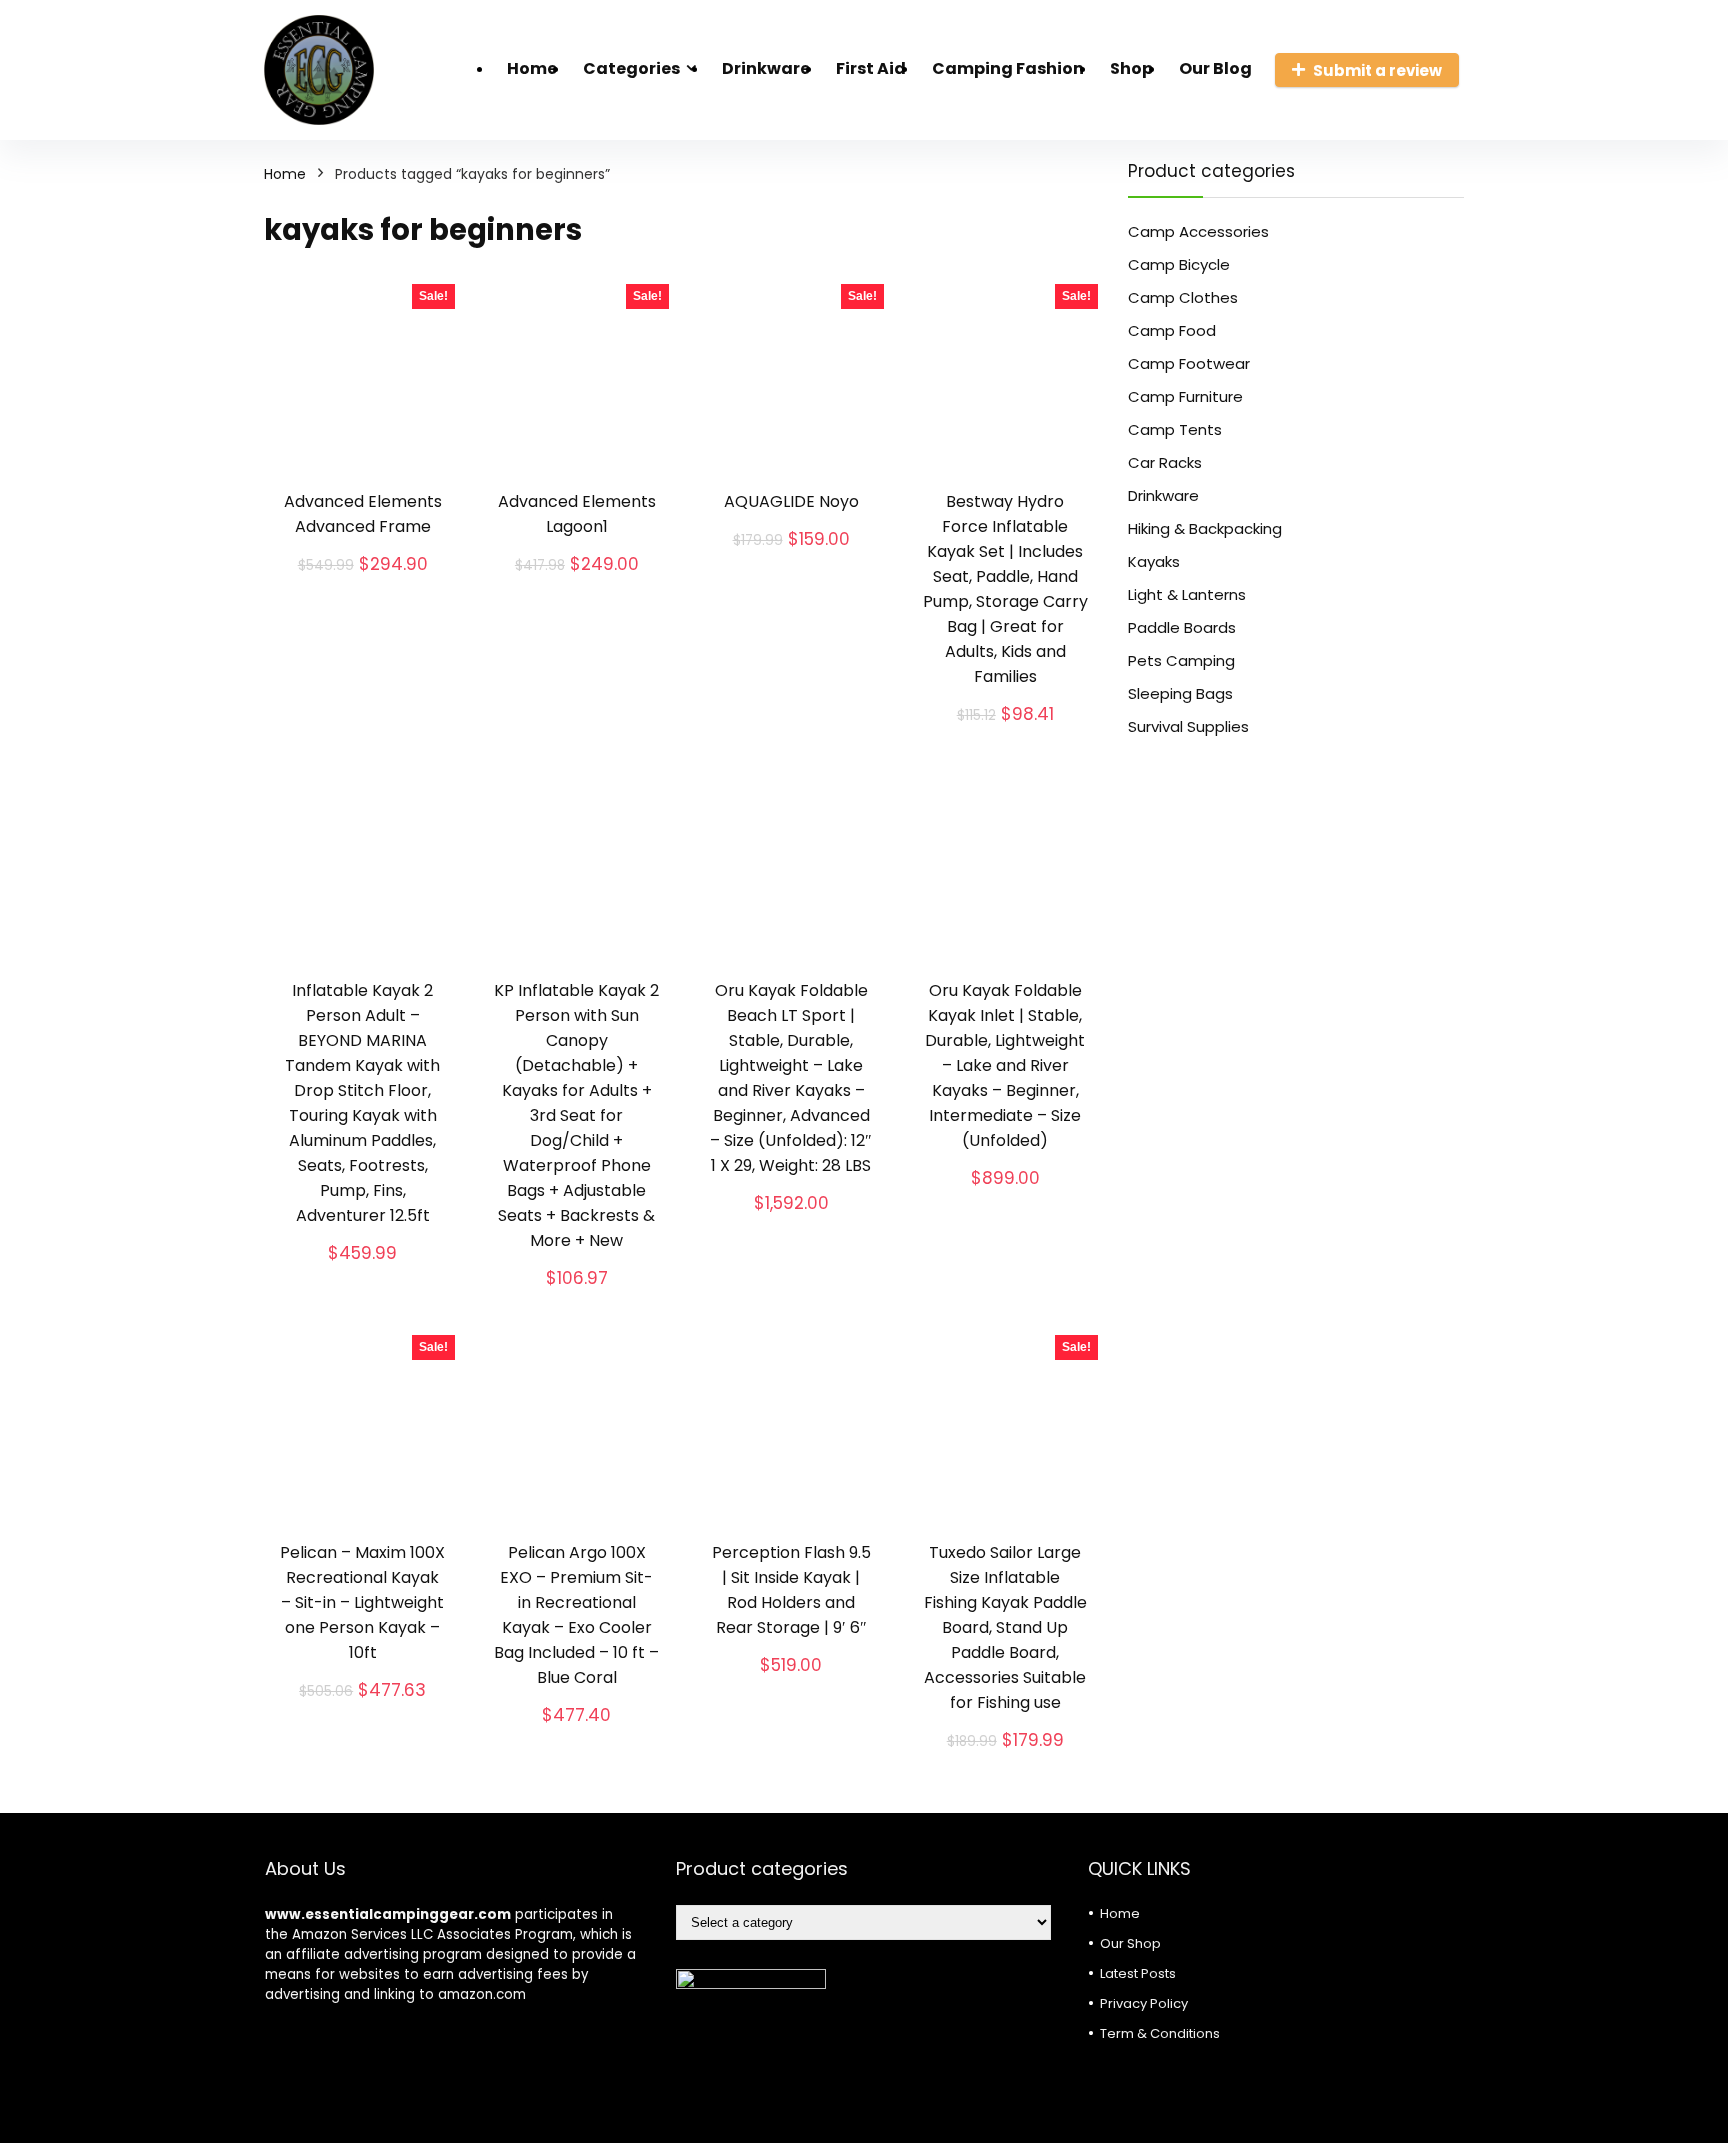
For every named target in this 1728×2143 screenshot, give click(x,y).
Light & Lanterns (1187, 594)
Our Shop (1130, 1943)
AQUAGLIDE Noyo (791, 501)
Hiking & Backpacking (1205, 528)
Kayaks (1154, 561)
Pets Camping (1181, 660)
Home (532, 68)
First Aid (871, 68)
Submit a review (1377, 70)
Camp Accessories (1198, 231)
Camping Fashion (1008, 68)
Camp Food (1172, 330)
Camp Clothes (1183, 297)
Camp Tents (1175, 429)
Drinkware (766, 68)
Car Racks (1165, 462)
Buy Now (362, 587)
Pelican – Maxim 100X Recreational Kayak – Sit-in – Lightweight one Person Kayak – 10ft (362, 1602)
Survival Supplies (1188, 726)
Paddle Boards (1182, 627)
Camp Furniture (1185, 396)
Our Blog (1215, 68)
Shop (1131, 68)
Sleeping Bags (1180, 693)
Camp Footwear (1189, 363)
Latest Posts (1138, 1973)
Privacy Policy (1144, 2003)
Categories (631, 68)
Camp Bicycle (1179, 264)
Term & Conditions (1160, 2033)
